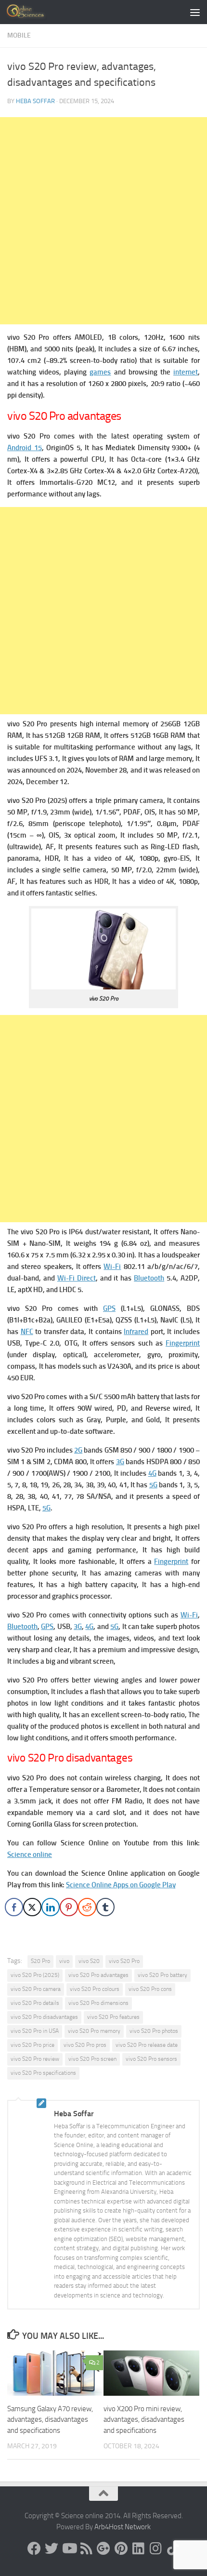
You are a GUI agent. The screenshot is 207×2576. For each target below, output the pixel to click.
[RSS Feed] (86, 2549)
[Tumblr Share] (105, 1907)
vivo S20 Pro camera (36, 1989)
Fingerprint (183, 1343)
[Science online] (34, 2549)
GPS (109, 1308)
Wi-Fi (112, 1267)
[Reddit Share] (87, 1907)
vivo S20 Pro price (32, 2045)
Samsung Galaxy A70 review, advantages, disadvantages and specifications (50, 2420)
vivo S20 (89, 1961)
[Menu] (195, 12)
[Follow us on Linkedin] (138, 2549)
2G (78, 1450)
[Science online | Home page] (33, 12)
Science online (30, 1855)
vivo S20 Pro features (113, 2017)
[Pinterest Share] (69, 1907)
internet (186, 372)
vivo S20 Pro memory (94, 2031)
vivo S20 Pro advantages (98, 1975)
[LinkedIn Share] (51, 1907)
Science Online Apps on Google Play (121, 1885)
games (100, 372)
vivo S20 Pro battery (162, 1975)
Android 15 (25, 448)
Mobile (19, 35)
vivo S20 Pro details (35, 2003)
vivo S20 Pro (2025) (35, 1975)
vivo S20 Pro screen (92, 2059)
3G (120, 1462)
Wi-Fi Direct (77, 1278)
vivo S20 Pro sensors (151, 2059)
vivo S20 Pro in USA (35, 2031)
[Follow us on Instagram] (155, 2549)
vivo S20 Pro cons (150, 1989)
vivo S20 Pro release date (147, 2045)
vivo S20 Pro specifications (43, 2073)
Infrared (136, 1332)
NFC (27, 1332)
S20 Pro (40, 1961)
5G (153, 1485)
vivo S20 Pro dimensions (98, 2003)
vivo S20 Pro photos (154, 2031)
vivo (64, 1961)
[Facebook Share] (14, 1907)
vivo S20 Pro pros (85, 2045)
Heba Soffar (35, 101)
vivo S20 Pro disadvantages (44, 2017)
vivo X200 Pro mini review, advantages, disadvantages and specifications (144, 2420)
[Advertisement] (103, 221)
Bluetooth (149, 1278)
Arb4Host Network (123, 2527)
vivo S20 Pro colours (95, 1989)
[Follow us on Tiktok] (173, 2549)
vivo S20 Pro (124, 1961)
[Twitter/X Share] (32, 1907)
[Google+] (103, 2549)
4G (152, 1473)
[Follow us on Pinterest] (121, 2549)
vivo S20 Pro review (35, 2059)
